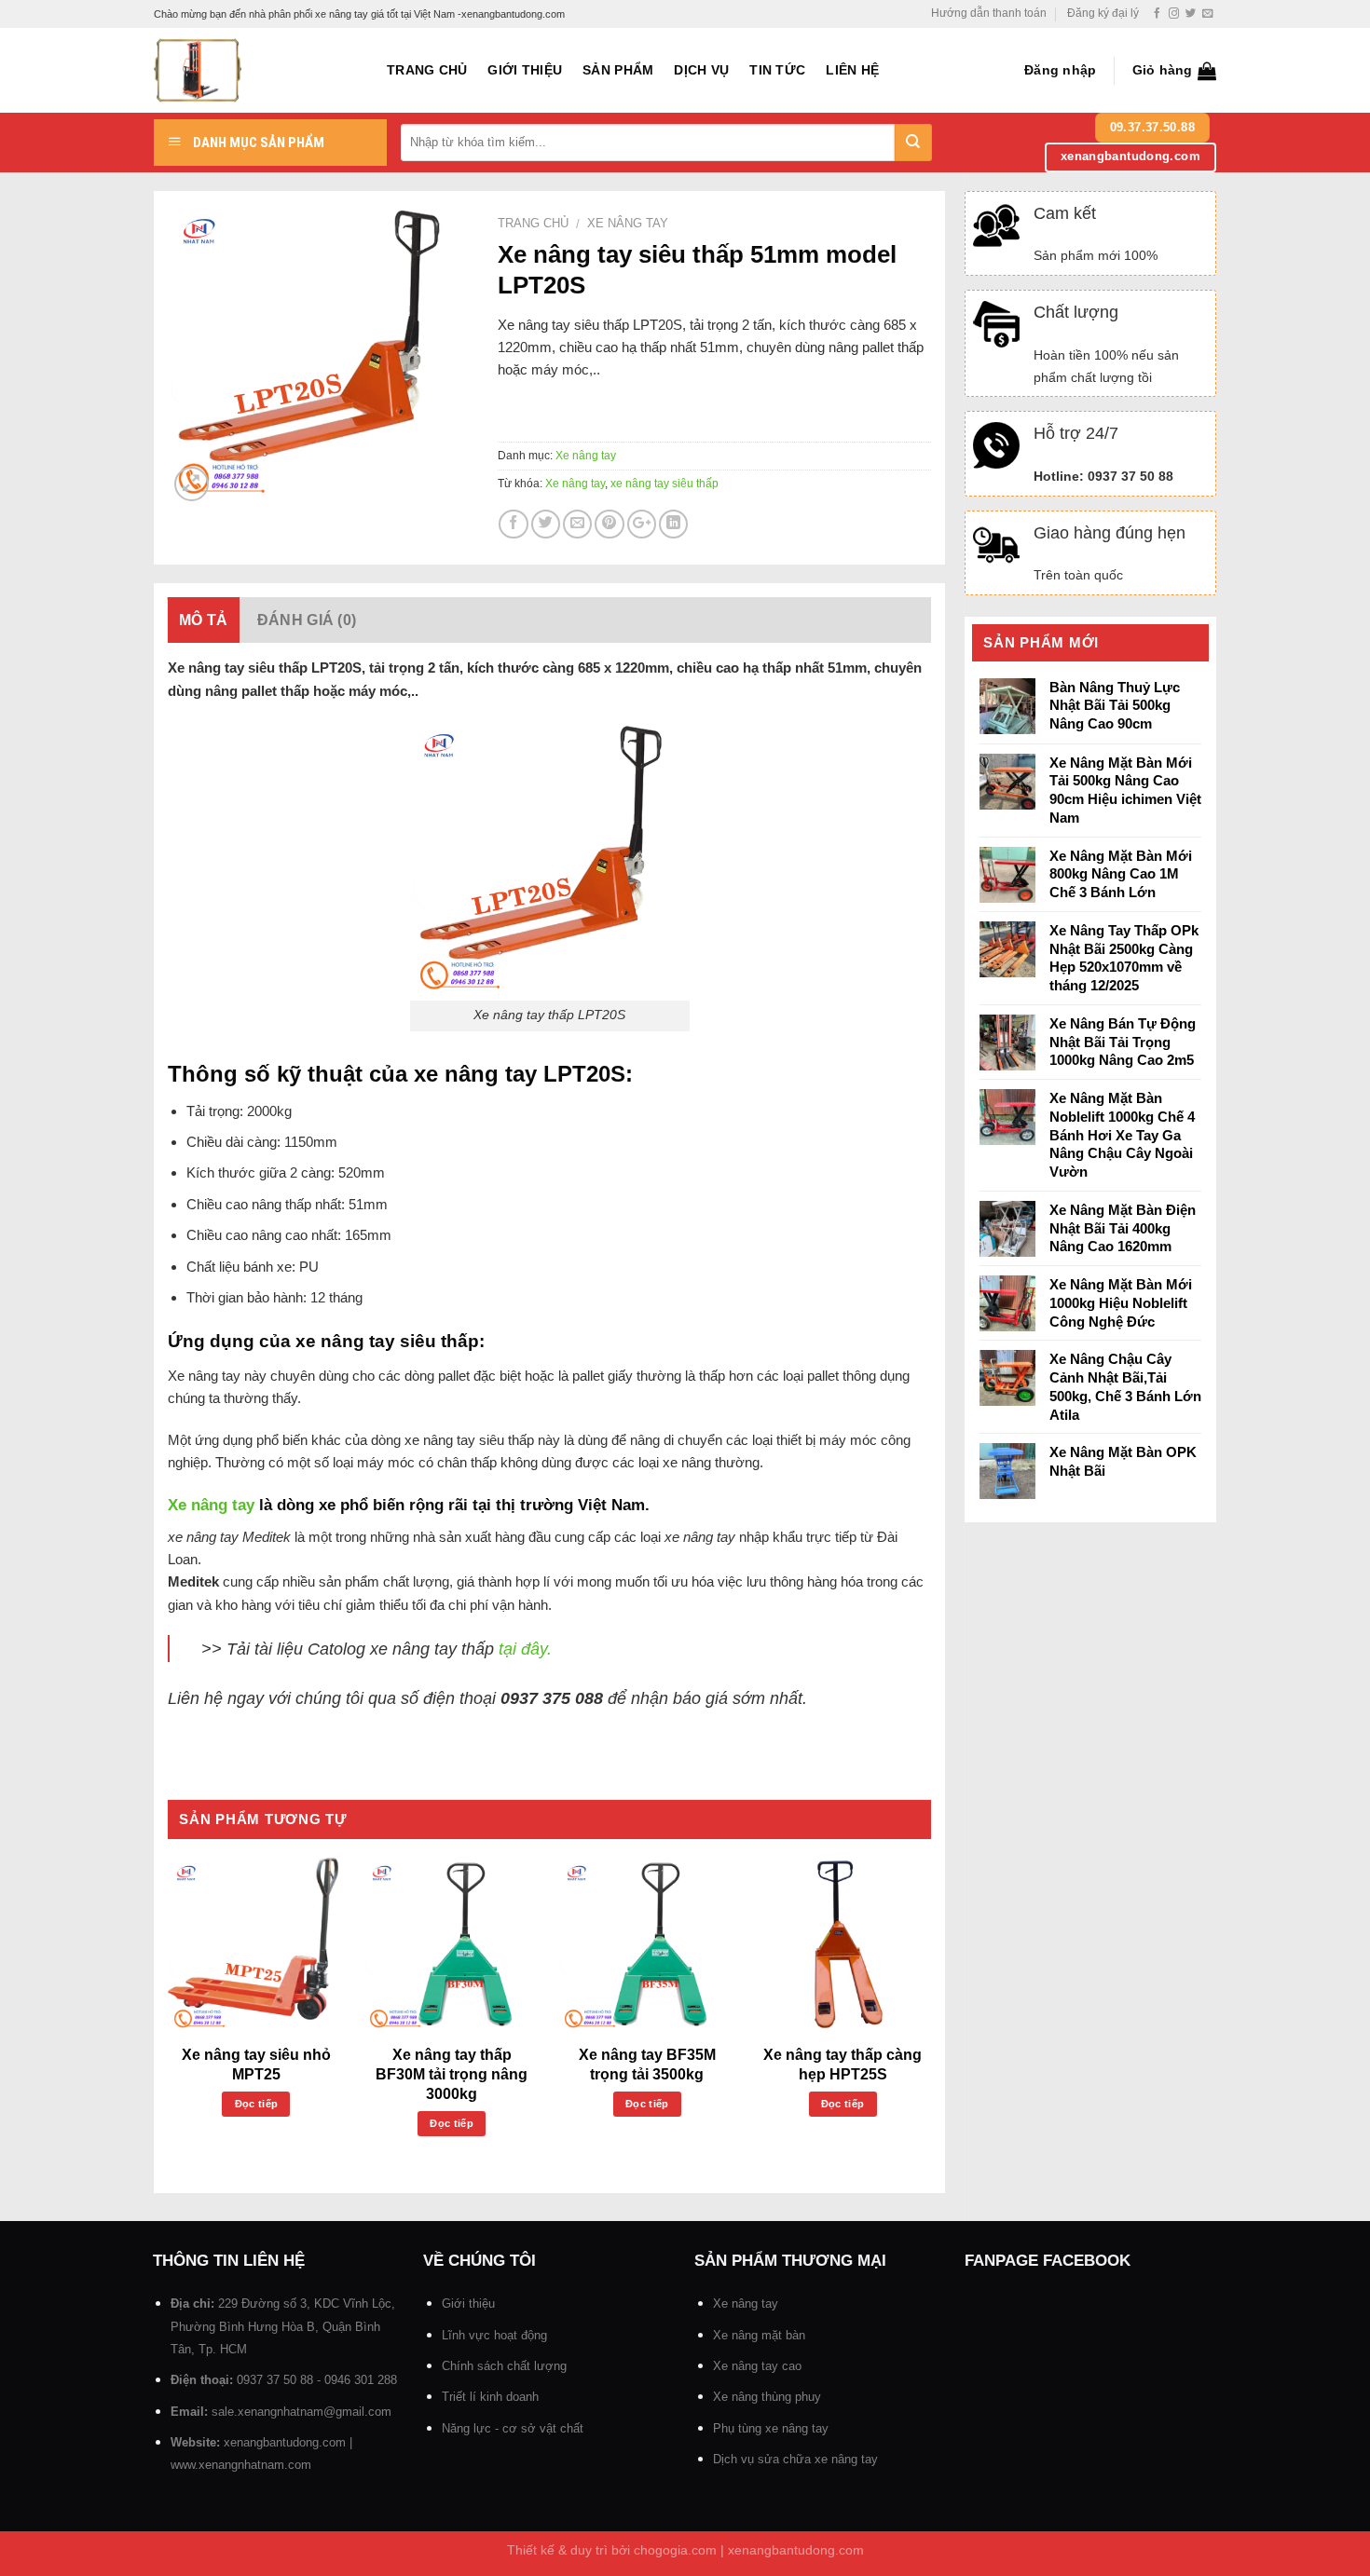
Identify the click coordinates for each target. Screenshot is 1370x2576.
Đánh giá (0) (307, 620)
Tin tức (777, 70)
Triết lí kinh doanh (490, 2397)
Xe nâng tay (628, 223)
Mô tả (204, 620)
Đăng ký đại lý (1103, 13)
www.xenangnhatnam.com (241, 2465)
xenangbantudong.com (285, 2442)
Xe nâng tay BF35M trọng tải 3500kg (647, 2065)
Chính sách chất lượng (504, 2366)
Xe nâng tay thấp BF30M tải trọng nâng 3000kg (452, 2074)
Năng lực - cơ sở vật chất (513, 2428)
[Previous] (169, 2017)
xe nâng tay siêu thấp (664, 484)
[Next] (930, 2017)
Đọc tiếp (257, 2104)
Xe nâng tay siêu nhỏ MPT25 (256, 2065)
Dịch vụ (701, 70)
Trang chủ (427, 70)
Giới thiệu (525, 70)
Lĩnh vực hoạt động (494, 2335)
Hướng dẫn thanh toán (989, 13)
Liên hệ (852, 70)
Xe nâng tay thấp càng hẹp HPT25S (843, 2065)
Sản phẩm (618, 70)
